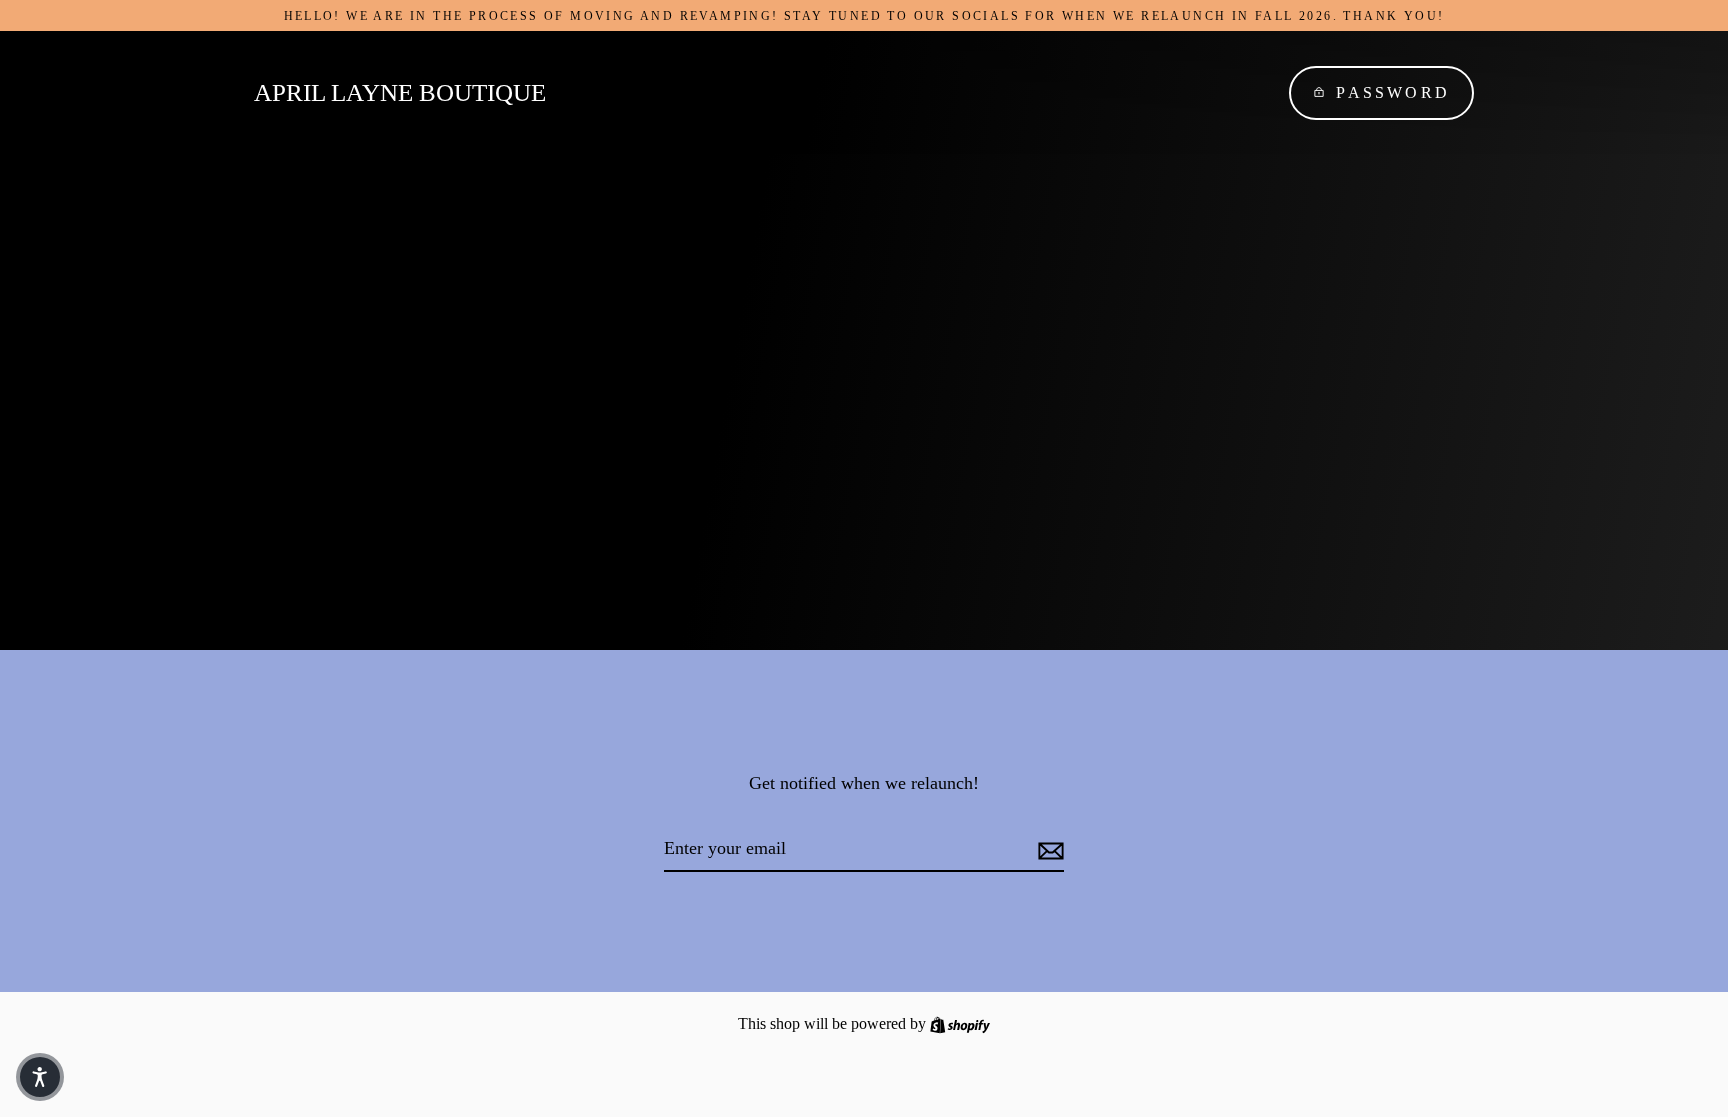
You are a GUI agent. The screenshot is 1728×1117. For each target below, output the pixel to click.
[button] (40, 1077)
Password (1393, 92)
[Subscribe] (1048, 849)
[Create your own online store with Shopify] (960, 1023)
